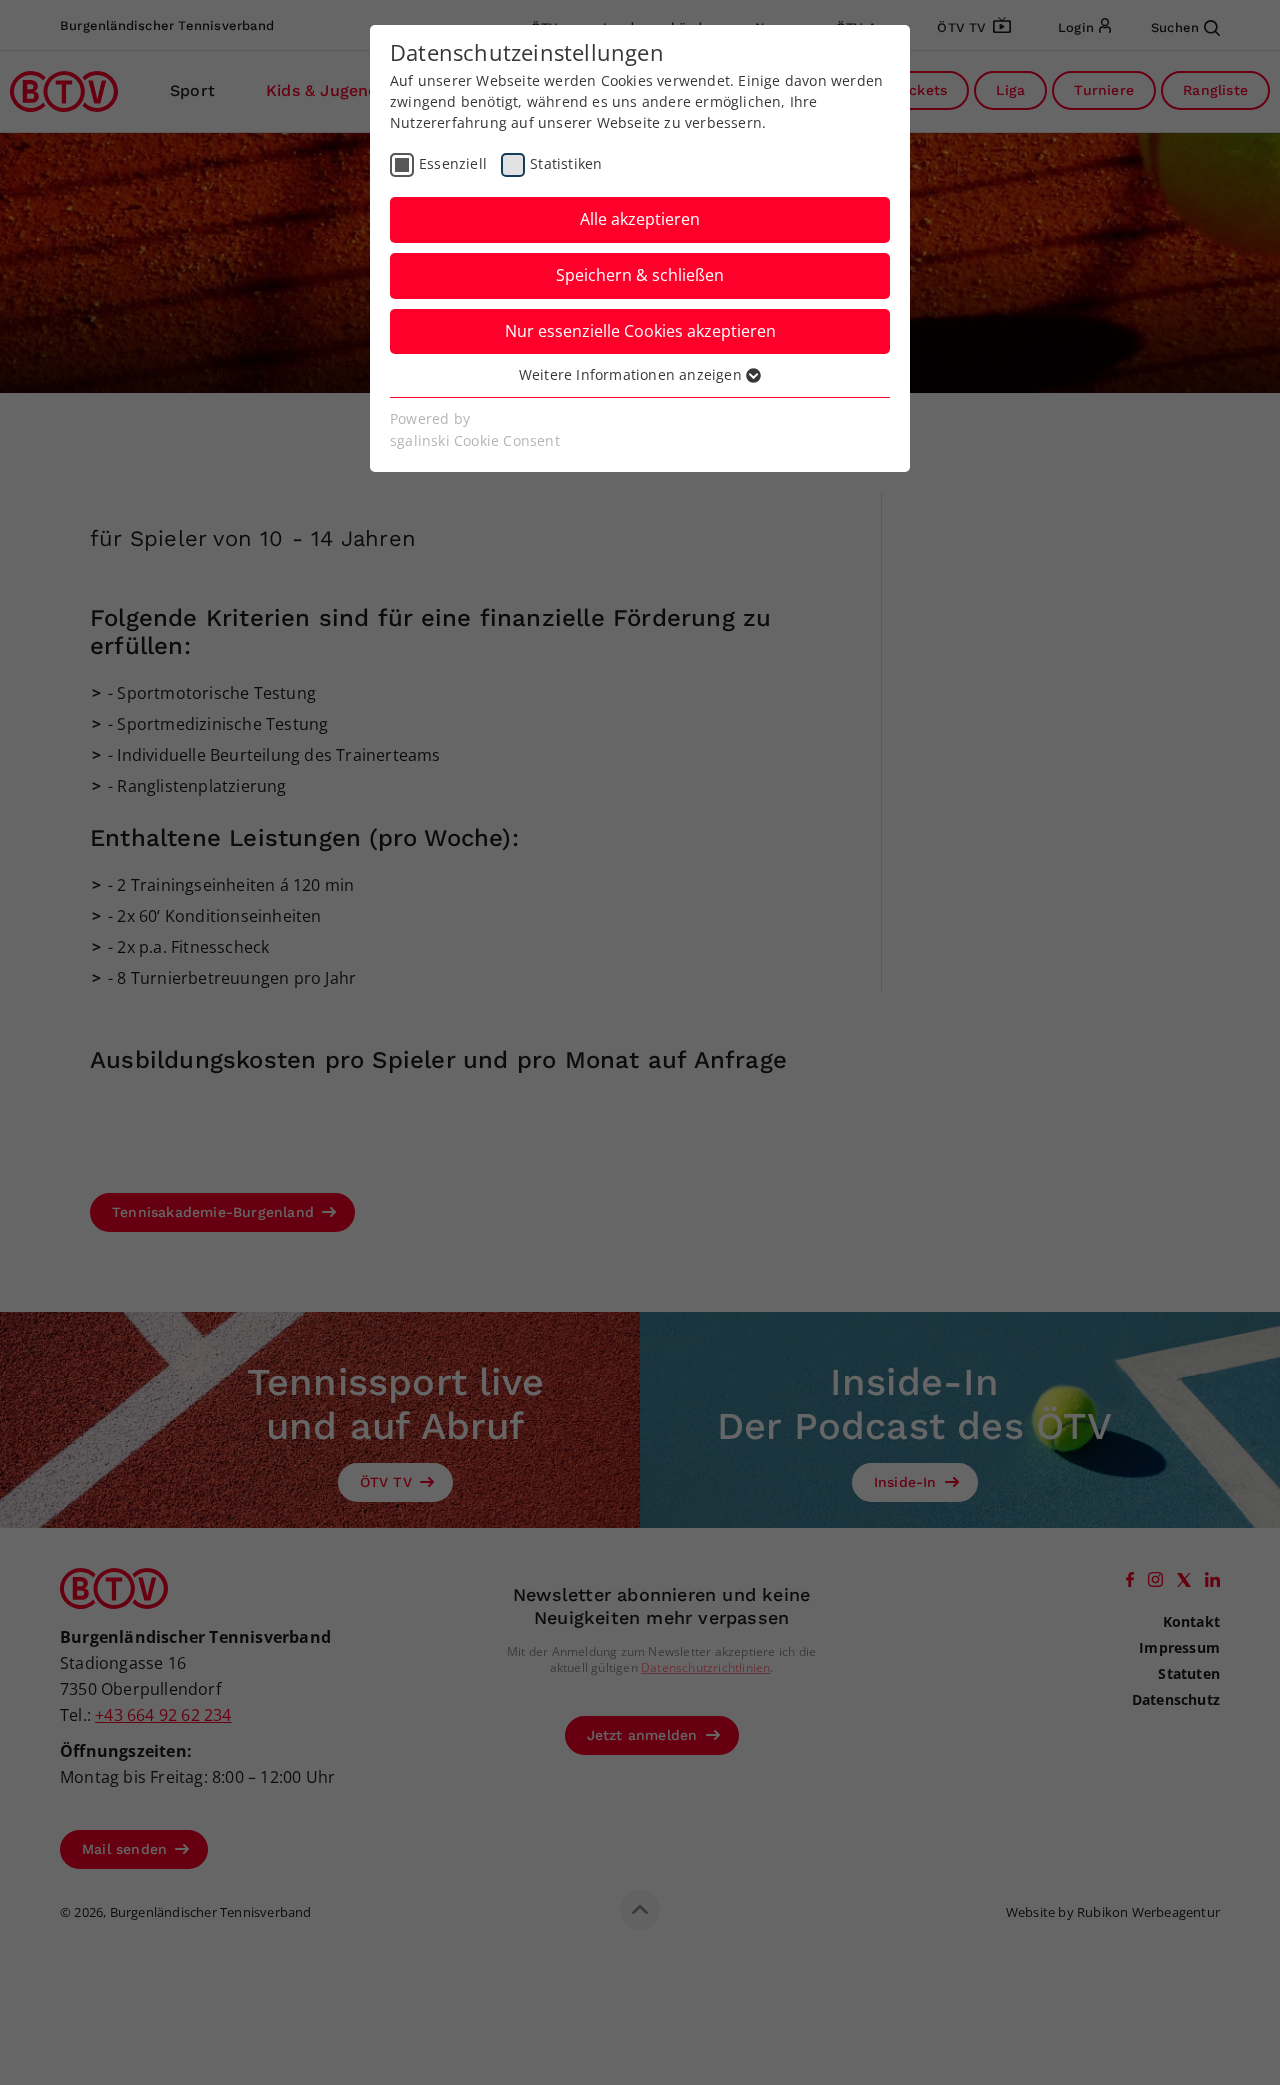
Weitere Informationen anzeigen (632, 374)
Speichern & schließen (640, 275)
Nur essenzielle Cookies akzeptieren (640, 331)
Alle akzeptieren (640, 219)
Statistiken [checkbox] (566, 163)
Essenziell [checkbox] (453, 163)
